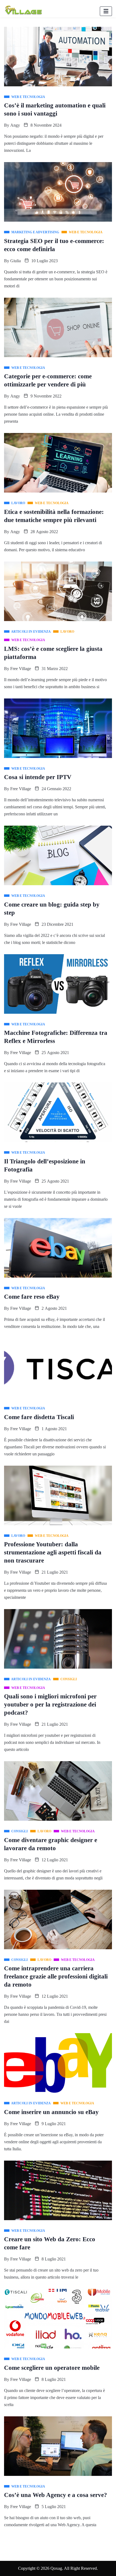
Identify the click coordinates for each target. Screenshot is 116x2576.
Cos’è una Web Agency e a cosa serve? (56, 2495)
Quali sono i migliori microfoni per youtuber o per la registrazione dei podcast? (50, 1704)
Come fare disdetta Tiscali (39, 1417)
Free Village (21, 669)
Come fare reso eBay (32, 1297)
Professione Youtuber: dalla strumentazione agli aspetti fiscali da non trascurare (53, 1552)
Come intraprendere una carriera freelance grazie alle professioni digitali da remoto (56, 1976)
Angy (15, 125)
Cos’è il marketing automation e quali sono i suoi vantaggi (55, 109)
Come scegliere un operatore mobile (52, 2368)
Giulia (16, 261)
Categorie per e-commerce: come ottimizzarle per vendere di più (48, 380)
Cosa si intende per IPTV (38, 777)
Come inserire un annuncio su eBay (51, 2112)
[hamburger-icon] (106, 11)
